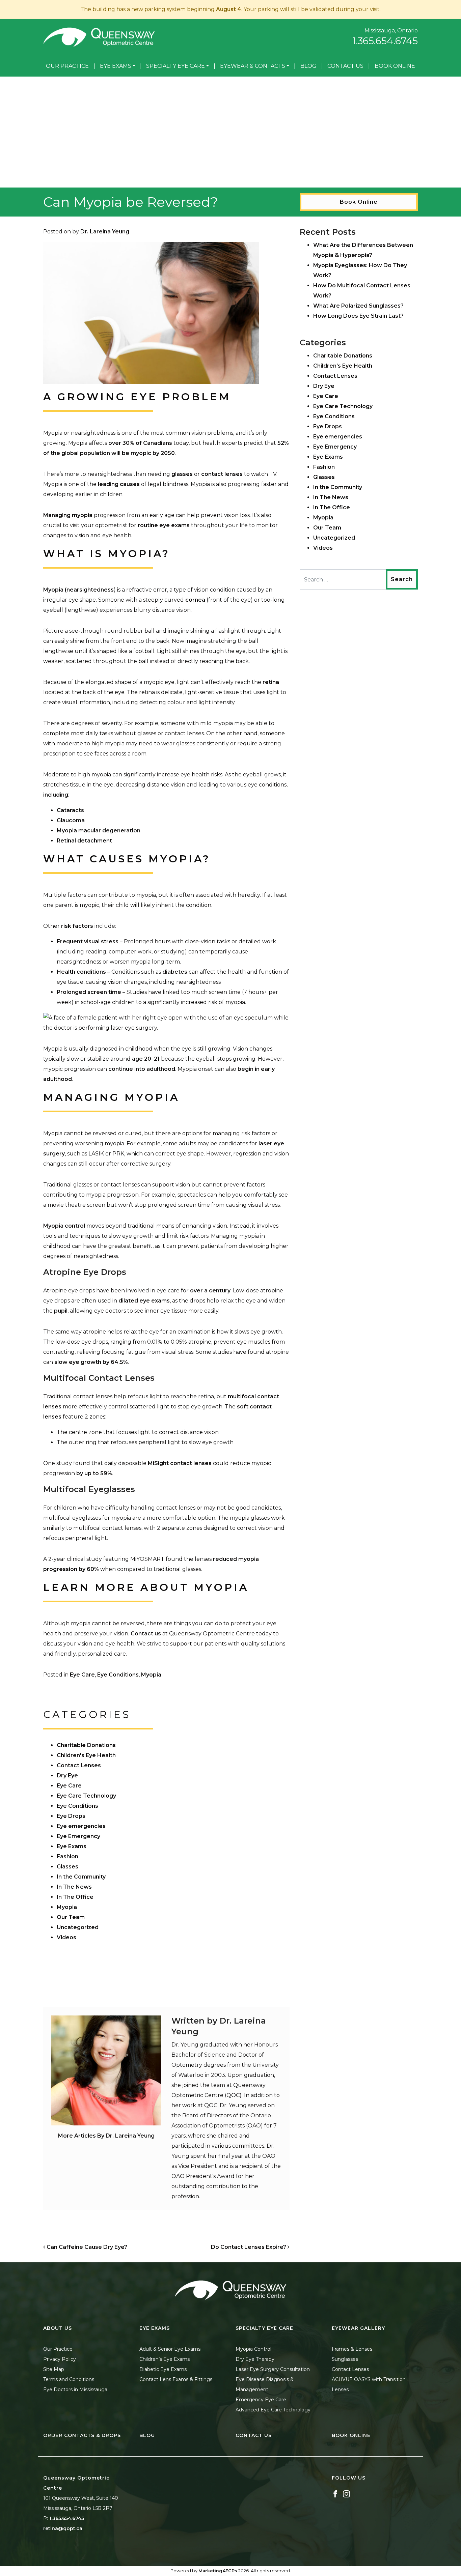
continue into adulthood (142, 1069)
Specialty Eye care (175, 66)
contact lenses (222, 474)
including (56, 795)
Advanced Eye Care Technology (273, 2410)
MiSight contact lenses (180, 1463)
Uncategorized (78, 1927)
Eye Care (82, 1675)
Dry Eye (67, 1776)
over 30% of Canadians (140, 443)
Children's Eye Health (86, 1755)
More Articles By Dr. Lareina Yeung (106, 2136)
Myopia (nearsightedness (78, 590)
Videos (66, 1937)
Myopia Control (253, 2349)
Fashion (67, 1856)
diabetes (175, 972)
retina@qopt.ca (63, 2528)
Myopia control (64, 1226)
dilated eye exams (144, 1301)
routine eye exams (164, 525)
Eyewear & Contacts (253, 66)
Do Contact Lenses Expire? (249, 2247)
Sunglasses (345, 2359)
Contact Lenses (79, 1765)
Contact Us (345, 66)
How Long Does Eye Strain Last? (358, 316)
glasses (182, 474)
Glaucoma (71, 820)
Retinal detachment (84, 841)
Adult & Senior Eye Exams (170, 2349)
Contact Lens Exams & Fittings (176, 2379)
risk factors (77, 926)
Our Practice (67, 66)
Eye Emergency (78, 1836)
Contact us (146, 1634)
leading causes (119, 484)
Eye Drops (71, 1816)
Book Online (395, 66)
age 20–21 (146, 1059)
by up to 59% (93, 1473)
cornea (195, 600)
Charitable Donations (86, 1745)
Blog (308, 66)
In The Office (75, 1897)
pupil (61, 1311)
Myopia (151, 1675)
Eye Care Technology (86, 1796)
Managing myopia (68, 515)
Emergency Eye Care (261, 2400)
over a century (210, 1291)
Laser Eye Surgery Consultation (273, 2369)
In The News (74, 1887)
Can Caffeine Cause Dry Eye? (86, 2247)
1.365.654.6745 (385, 41)
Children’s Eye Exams (165, 2359)
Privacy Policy (60, 2359)
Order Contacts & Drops (82, 2435)
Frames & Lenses (352, 2349)
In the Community (81, 1877)
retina (271, 682)
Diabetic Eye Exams (163, 2369)
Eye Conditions (118, 1675)
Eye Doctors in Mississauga (75, 2389)
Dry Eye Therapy (255, 2359)
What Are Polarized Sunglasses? (358, 306)
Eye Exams (116, 66)
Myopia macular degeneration (99, 831)
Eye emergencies (81, 1826)
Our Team (71, 1917)
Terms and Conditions (69, 2379)
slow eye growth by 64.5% (91, 1362)
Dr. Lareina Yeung (105, 232)
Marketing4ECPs (218, 2571)
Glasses (67, 1867)
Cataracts (70, 810)
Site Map (54, 2369)
